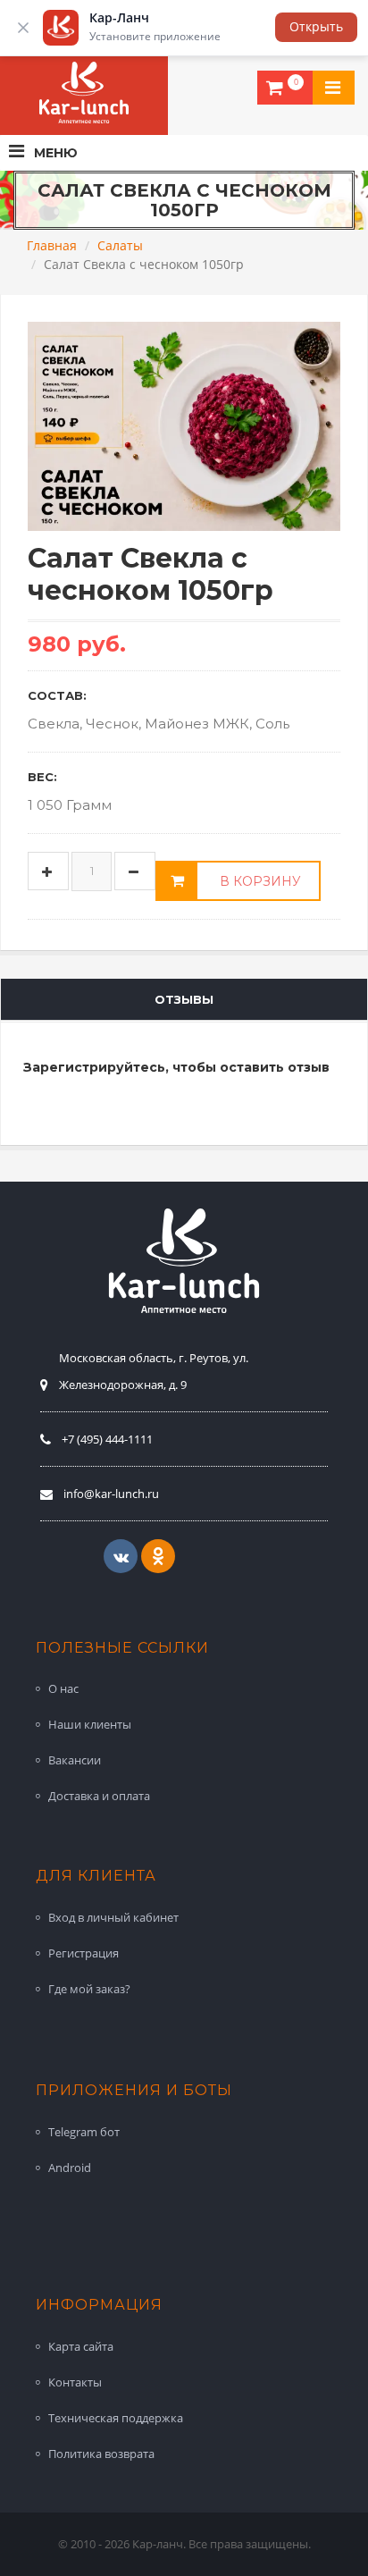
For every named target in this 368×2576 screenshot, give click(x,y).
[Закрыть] (23, 28)
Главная (52, 245)
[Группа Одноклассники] (158, 1556)
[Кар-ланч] (84, 93)
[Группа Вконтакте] (121, 1556)
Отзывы (184, 999)
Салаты (120, 245)
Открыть (316, 26)
